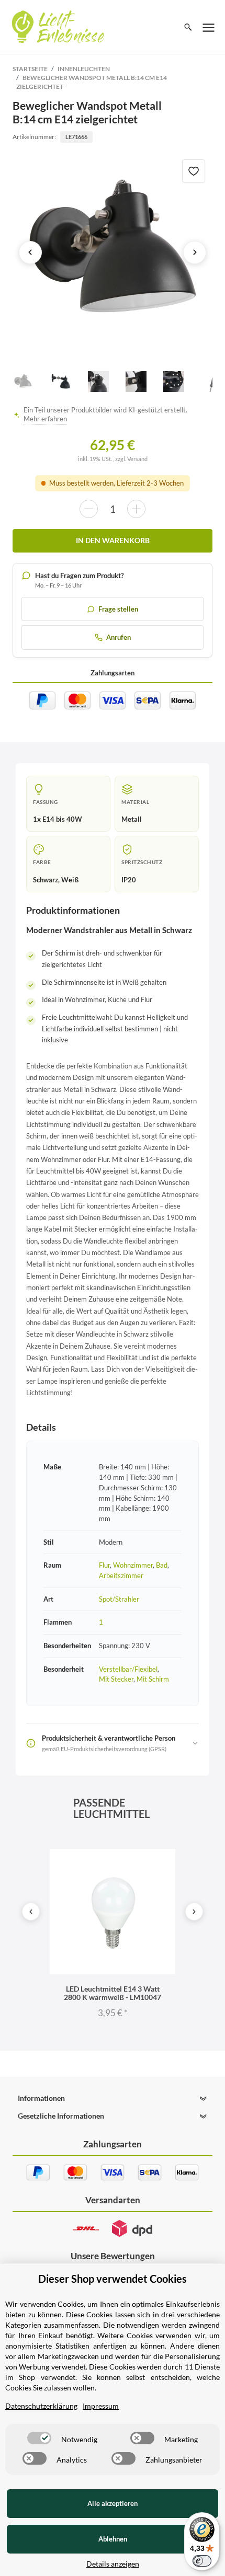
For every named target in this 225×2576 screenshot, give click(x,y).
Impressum (101, 2406)
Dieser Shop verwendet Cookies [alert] (113, 2279)
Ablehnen (113, 2539)
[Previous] (31, 1912)
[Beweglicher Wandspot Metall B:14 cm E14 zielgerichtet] (113, 252)
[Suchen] (188, 27)
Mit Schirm (153, 1679)
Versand (137, 459)
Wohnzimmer (133, 1565)
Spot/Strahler (119, 1599)
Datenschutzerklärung (41, 2406)
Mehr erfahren (45, 419)
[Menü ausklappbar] (209, 27)
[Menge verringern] (89, 509)
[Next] (194, 1912)
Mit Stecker (116, 1679)
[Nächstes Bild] (195, 252)
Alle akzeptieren (113, 2503)
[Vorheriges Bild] (30, 252)
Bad (162, 1565)
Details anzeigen (113, 2564)
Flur (104, 1565)
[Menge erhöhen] (136, 509)
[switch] (39, 2438)
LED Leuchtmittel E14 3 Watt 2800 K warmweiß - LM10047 (113, 1993)
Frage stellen (118, 609)
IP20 (129, 880)
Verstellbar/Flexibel (128, 1669)
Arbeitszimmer (121, 1575)
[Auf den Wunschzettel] (194, 171)
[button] (112, 2098)
